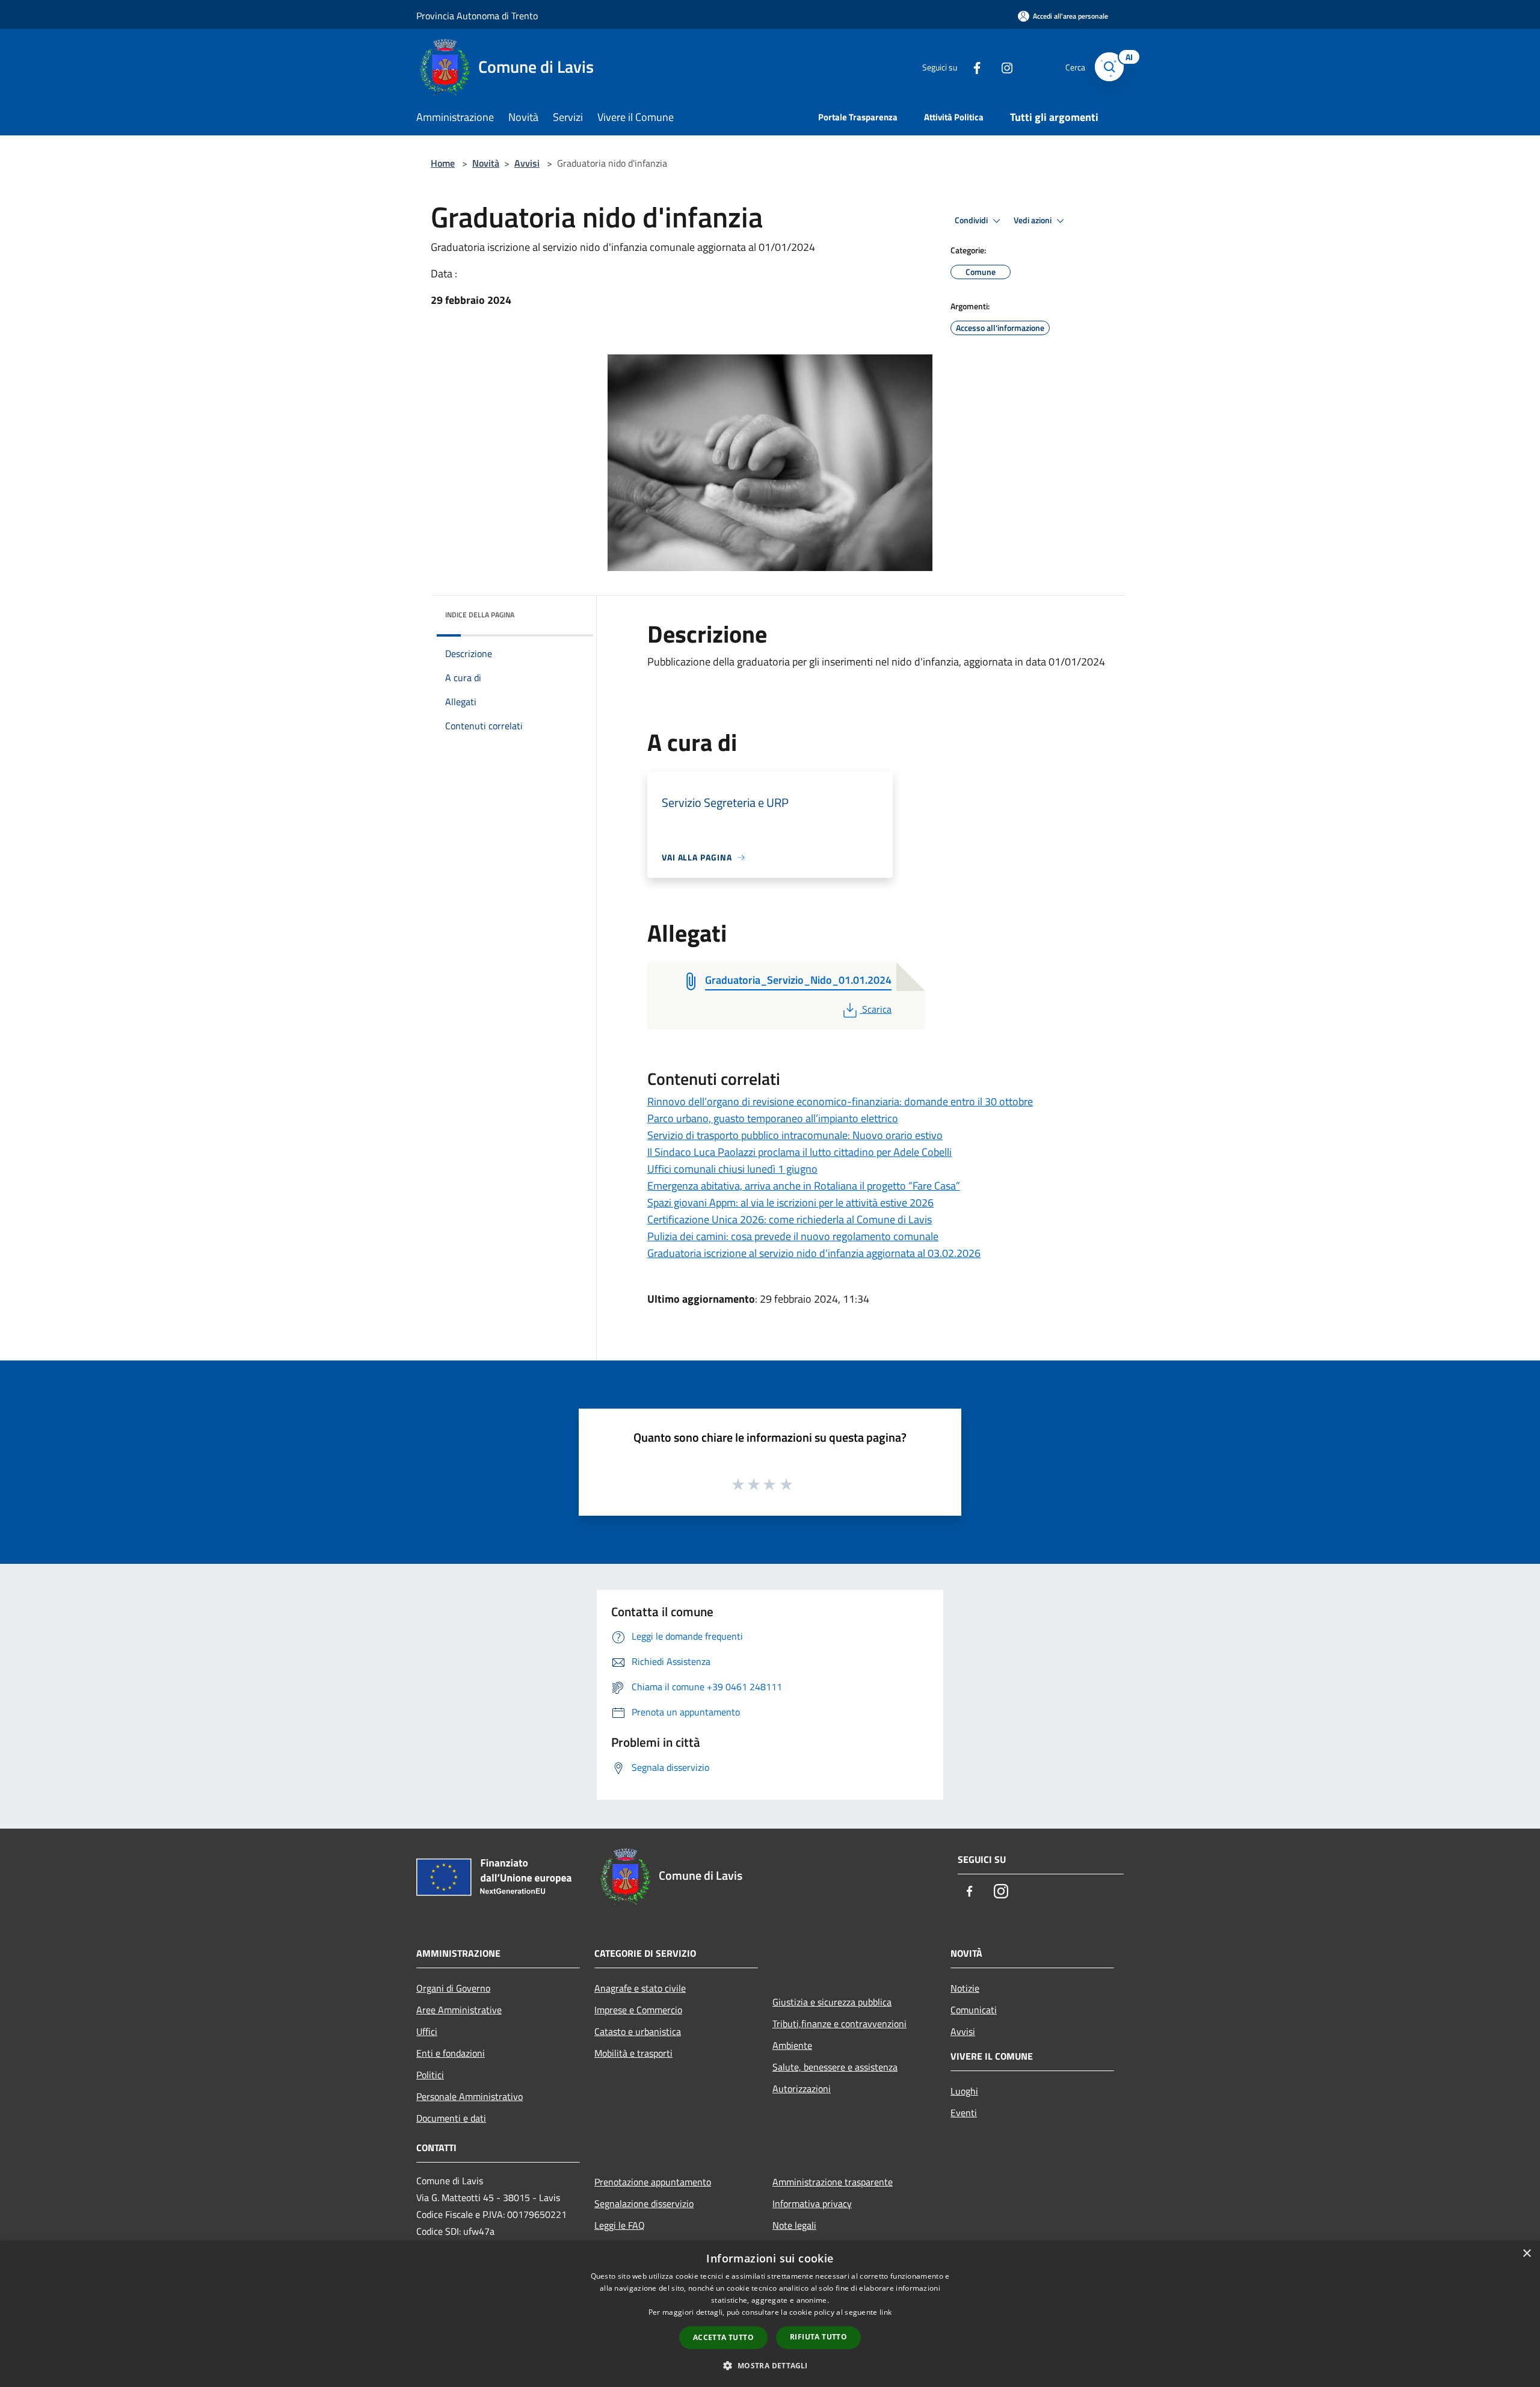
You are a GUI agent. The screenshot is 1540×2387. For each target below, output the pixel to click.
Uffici (427, 2031)
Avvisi (527, 163)
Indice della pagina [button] (480, 615)
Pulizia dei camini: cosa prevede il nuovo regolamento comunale (793, 1236)
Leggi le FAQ (620, 2225)
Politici (430, 2075)
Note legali (794, 2225)
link (885, 2312)
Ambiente (792, 2045)
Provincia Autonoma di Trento (477, 16)
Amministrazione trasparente (833, 2182)
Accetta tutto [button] (723, 2337)
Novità (486, 163)
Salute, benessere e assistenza (835, 2067)
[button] (770, 2365)
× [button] (1526, 2254)
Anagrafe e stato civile (640, 1988)
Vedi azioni (1033, 220)
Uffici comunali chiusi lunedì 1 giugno (732, 1169)
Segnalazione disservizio (644, 2203)
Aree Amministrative (459, 2010)
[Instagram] (1002, 66)
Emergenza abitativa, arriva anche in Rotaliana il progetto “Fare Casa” (804, 1186)
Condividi (972, 220)
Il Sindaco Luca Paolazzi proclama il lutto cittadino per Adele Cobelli (799, 1152)
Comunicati (974, 2010)
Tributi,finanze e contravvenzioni (839, 2024)
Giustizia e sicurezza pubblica (832, 2002)
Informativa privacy (812, 2203)
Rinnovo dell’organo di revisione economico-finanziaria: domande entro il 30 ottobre (840, 1101)
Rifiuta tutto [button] (818, 2337)
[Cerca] (1109, 67)
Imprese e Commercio (638, 2010)
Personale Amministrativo (470, 2096)
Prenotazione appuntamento (653, 2182)
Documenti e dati (451, 2118)
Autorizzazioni (802, 2089)
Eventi (964, 2113)
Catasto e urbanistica (638, 2031)
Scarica (876, 1009)
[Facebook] (972, 66)
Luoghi (964, 2091)
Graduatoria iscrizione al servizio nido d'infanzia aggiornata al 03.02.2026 (814, 1253)
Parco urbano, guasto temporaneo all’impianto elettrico (773, 1118)
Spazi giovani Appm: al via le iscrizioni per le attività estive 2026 (790, 1203)
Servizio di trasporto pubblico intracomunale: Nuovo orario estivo (795, 1135)
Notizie (965, 1988)
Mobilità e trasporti (633, 2053)
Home (443, 163)
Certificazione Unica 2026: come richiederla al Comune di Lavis (790, 1219)
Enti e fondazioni (451, 2053)
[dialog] (770, 2314)
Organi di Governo (453, 1988)
